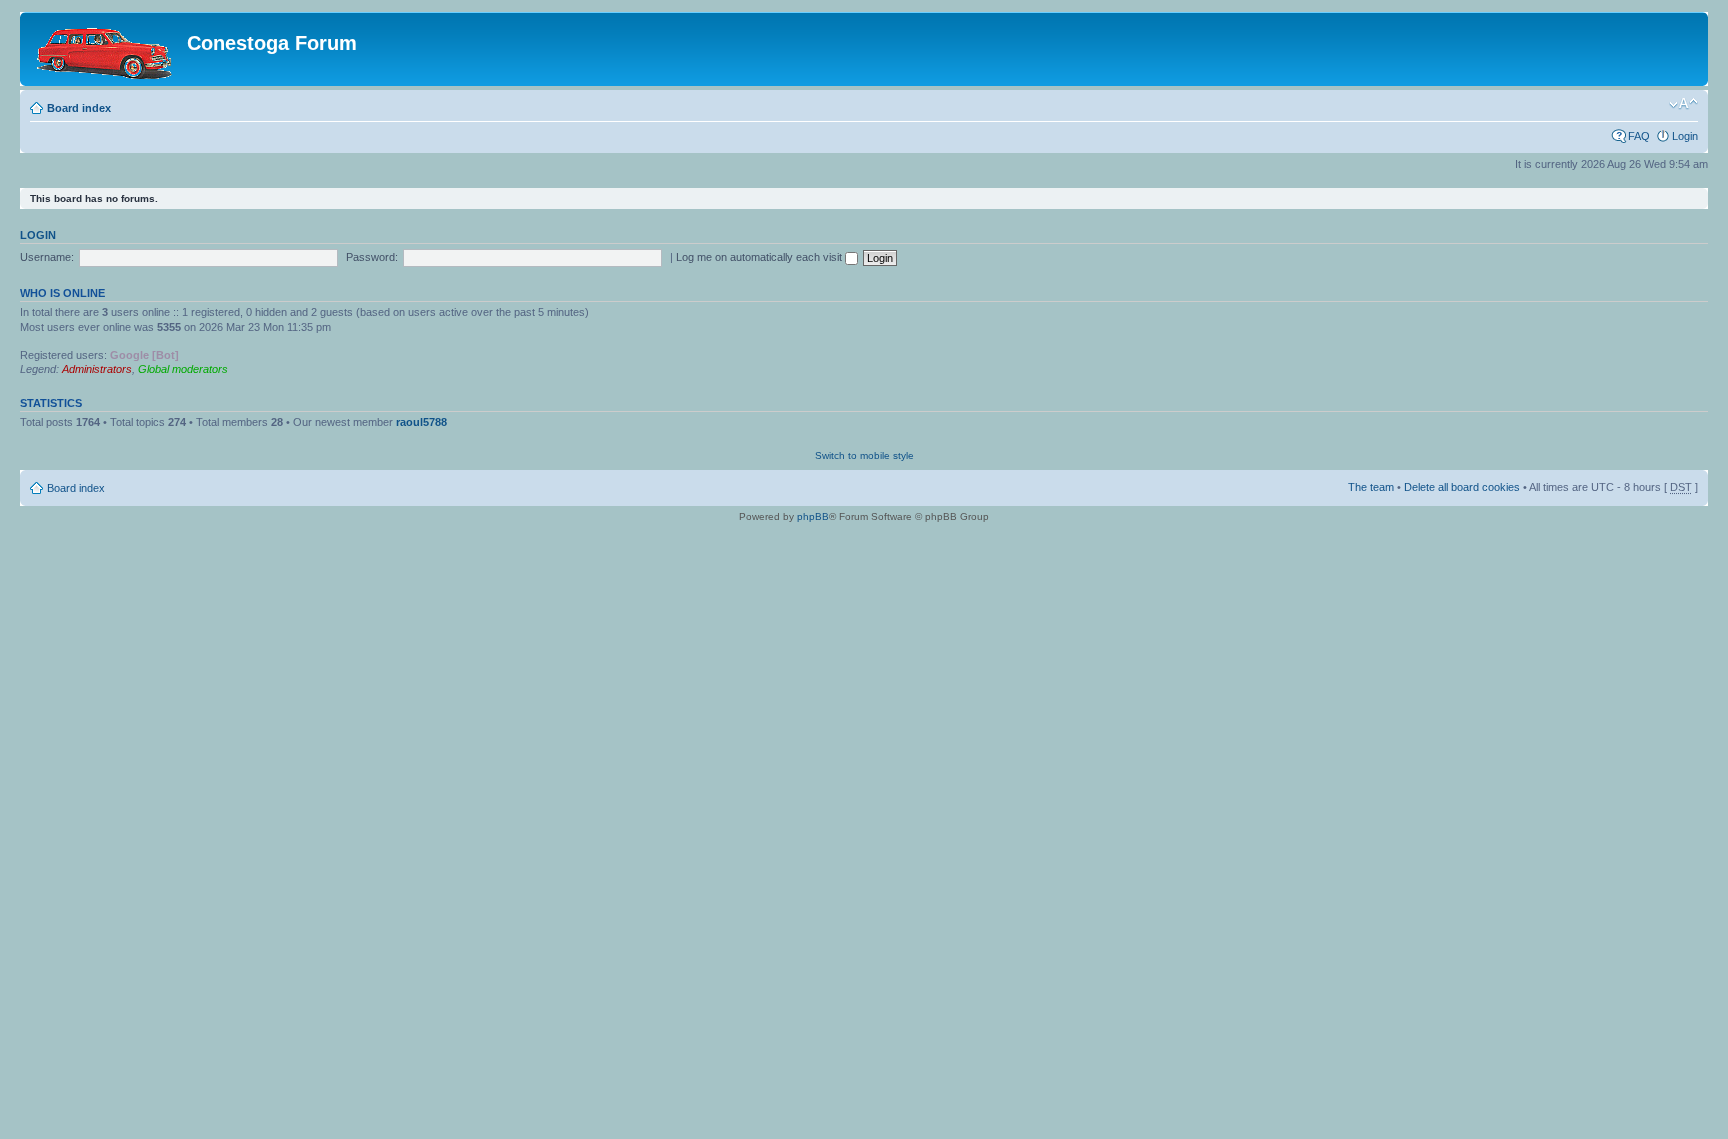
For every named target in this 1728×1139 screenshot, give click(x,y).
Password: (372, 257)
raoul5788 (421, 422)
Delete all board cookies (1462, 487)
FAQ (1639, 136)
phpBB (813, 516)
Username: (47, 257)
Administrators (97, 369)
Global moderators (183, 369)
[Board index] (106, 49)
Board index (79, 108)
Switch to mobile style (864, 455)
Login (1685, 136)
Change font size (1683, 104)
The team (1371, 487)
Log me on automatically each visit (760, 257)
